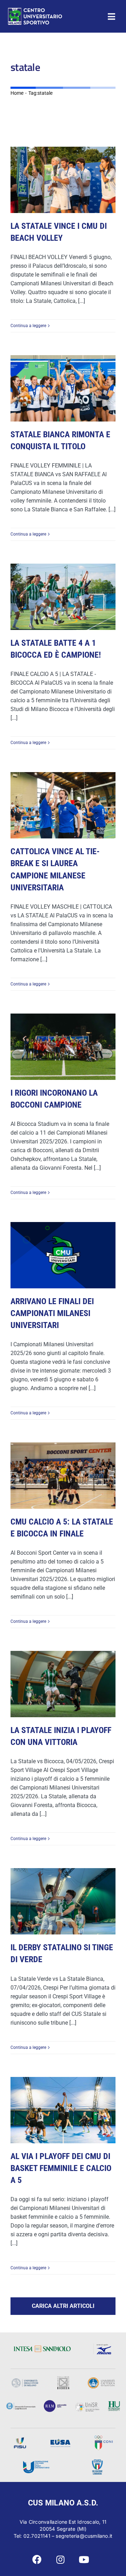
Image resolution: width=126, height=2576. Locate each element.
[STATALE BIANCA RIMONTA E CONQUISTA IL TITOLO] (63, 388)
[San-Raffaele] (87, 2405)
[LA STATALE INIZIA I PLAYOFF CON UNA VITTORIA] (63, 1684)
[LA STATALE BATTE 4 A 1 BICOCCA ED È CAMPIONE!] (63, 597)
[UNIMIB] (63, 2379)
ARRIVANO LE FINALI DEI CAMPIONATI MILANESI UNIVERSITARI (52, 1313)
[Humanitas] (114, 2404)
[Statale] (25, 2381)
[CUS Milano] (35, 10)
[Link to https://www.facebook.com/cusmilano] (37, 2560)
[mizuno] (103, 2346)
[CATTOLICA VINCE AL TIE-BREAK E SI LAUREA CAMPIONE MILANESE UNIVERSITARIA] (63, 805)
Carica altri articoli (63, 2306)
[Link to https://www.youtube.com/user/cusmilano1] (84, 2560)
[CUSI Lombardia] (97, 2462)
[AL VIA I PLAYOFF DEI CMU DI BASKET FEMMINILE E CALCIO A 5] (63, 2110)
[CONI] (103, 2438)
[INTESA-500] (42, 2348)
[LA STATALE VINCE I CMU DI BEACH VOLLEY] (63, 180)
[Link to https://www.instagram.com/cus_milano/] (60, 2560)
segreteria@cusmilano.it (84, 2536)
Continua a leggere (28, 326)
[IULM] (55, 2402)
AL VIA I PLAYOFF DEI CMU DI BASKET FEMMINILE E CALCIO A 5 (61, 2168)
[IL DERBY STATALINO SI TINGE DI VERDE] (63, 1901)
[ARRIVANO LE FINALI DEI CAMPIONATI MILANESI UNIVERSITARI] (63, 1255)
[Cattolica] (101, 2380)
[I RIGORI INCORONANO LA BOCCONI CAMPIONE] (63, 1047)
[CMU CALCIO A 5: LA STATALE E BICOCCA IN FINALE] (63, 1476)
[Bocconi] (21, 2405)
